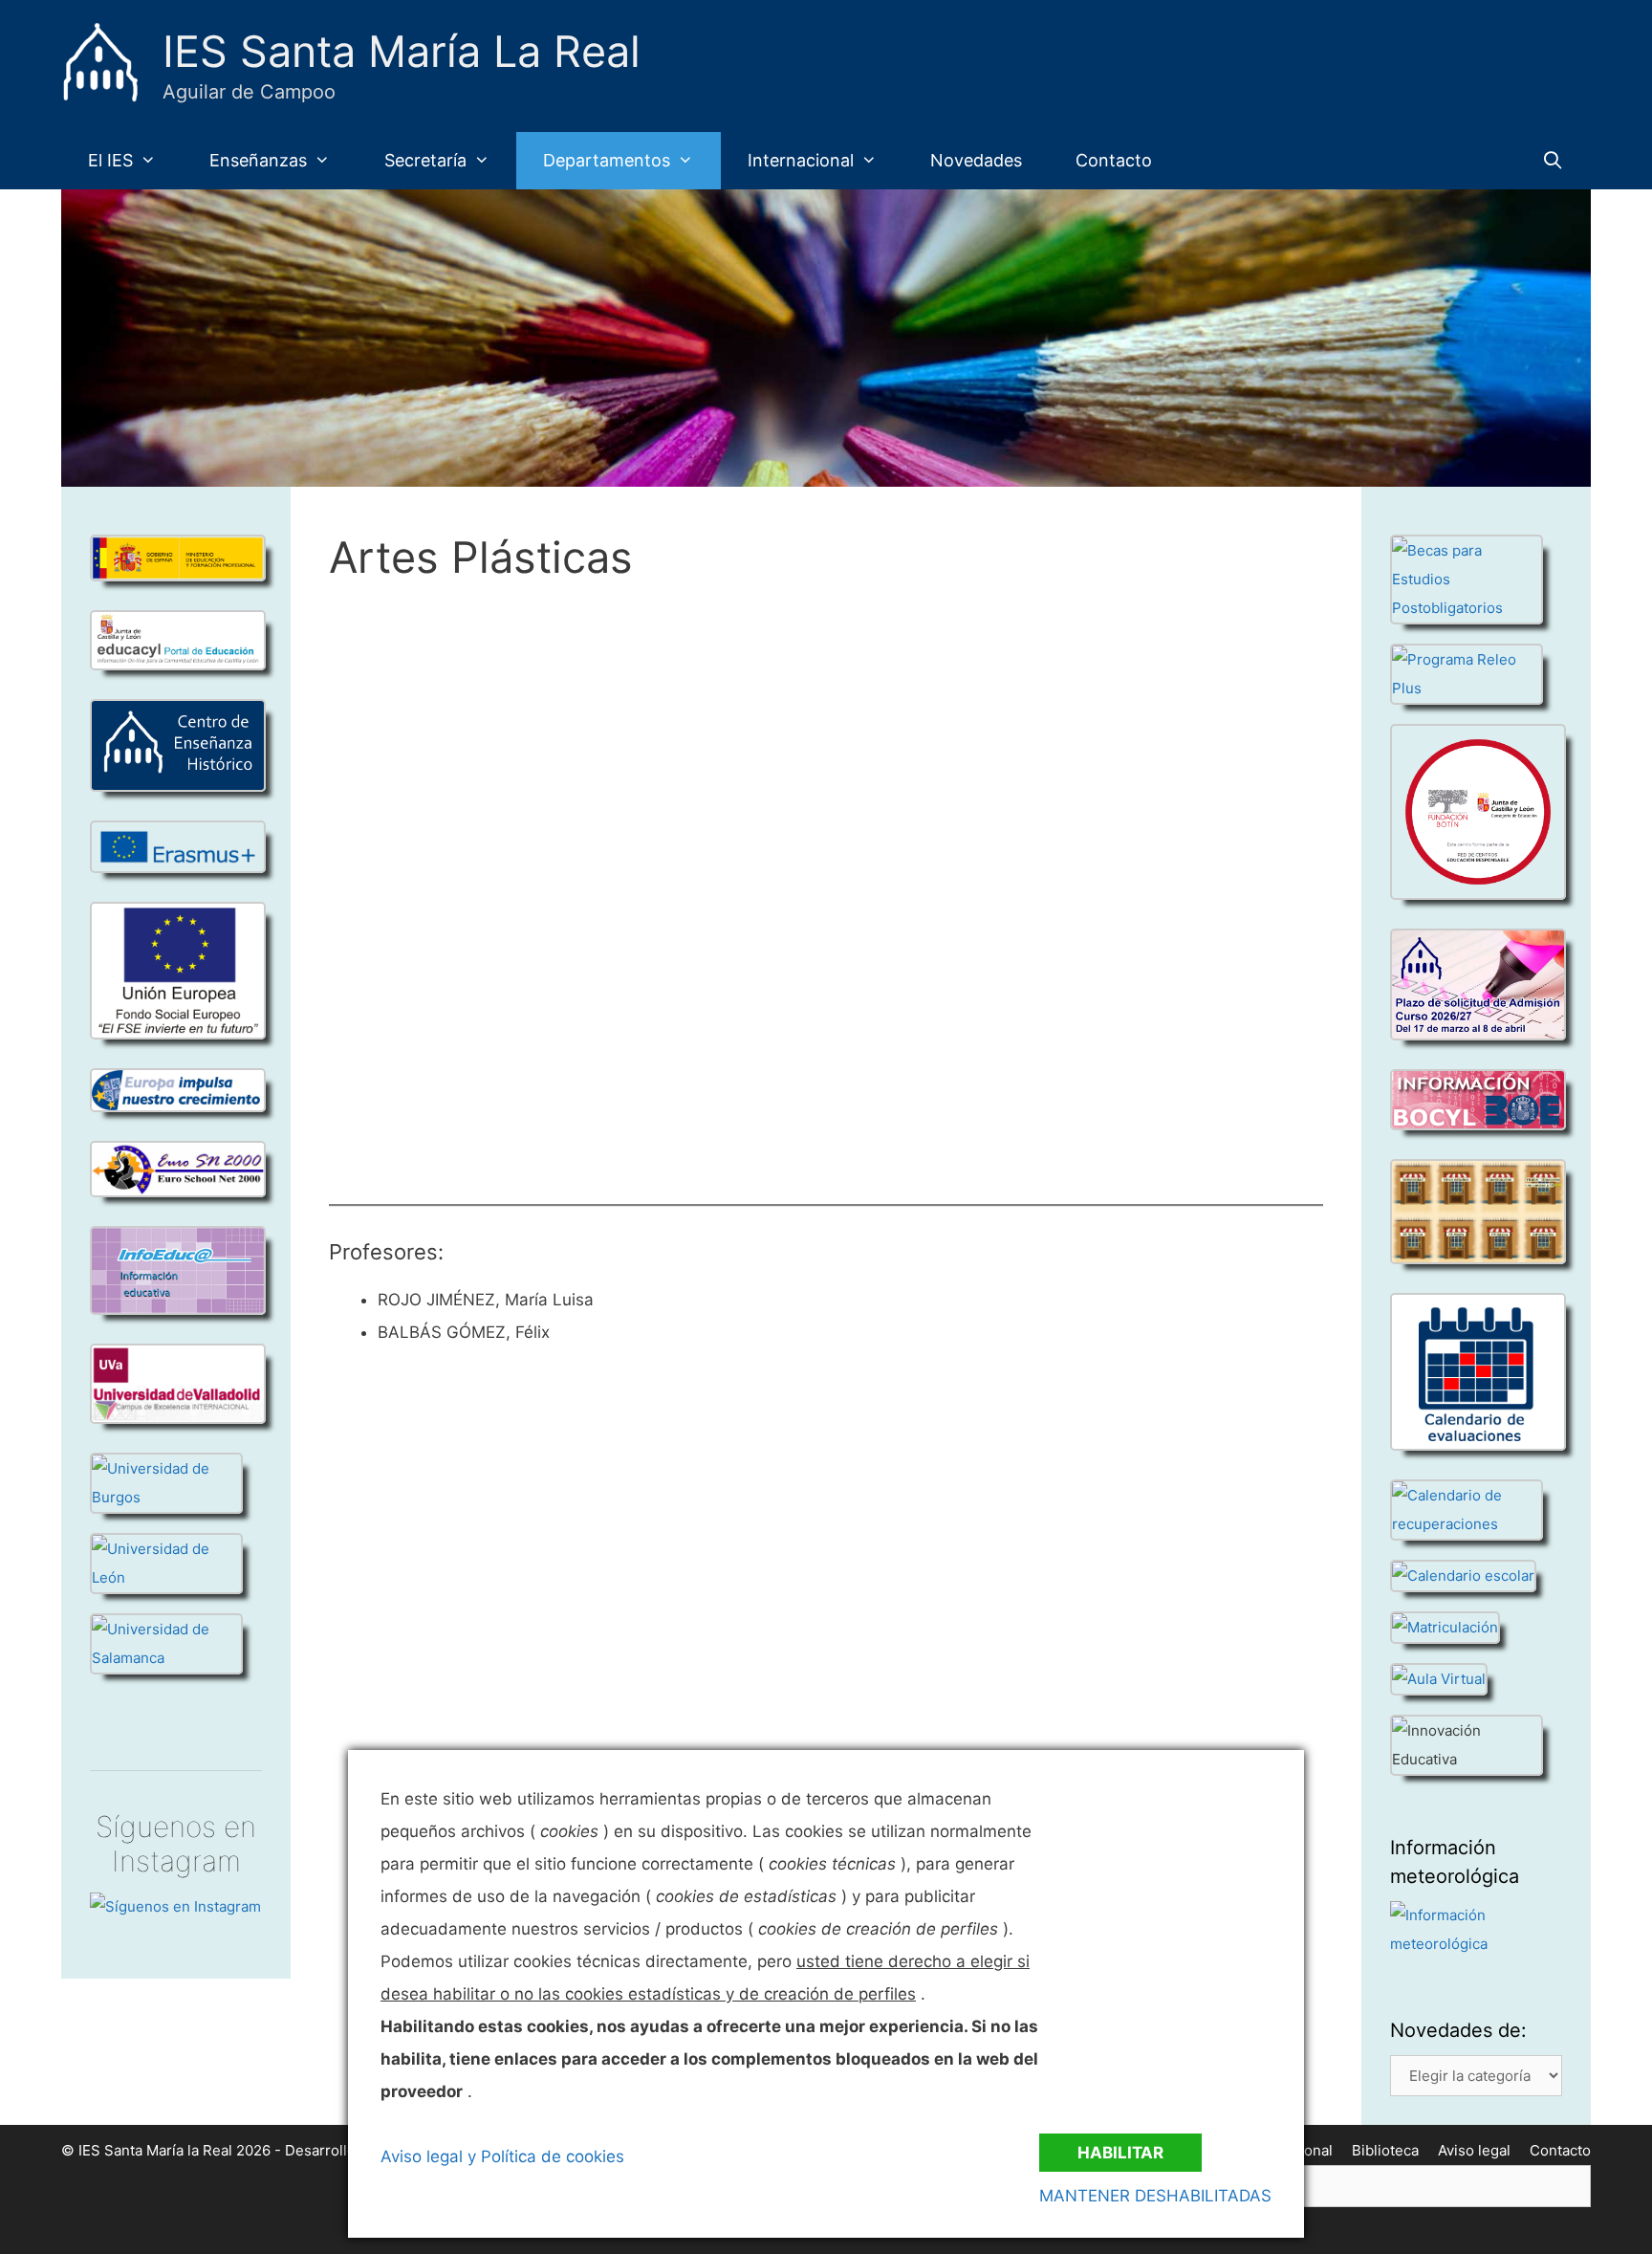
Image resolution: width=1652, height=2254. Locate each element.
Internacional (801, 160)
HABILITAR (1120, 2153)
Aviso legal (1474, 2150)
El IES (110, 160)
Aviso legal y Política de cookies (502, 2156)
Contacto (1114, 160)
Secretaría (425, 160)
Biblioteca (1385, 2150)
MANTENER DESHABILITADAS (1155, 2196)
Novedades (976, 160)
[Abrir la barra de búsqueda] (1553, 161)
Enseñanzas (258, 160)
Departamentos (607, 160)
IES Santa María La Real (402, 51)
